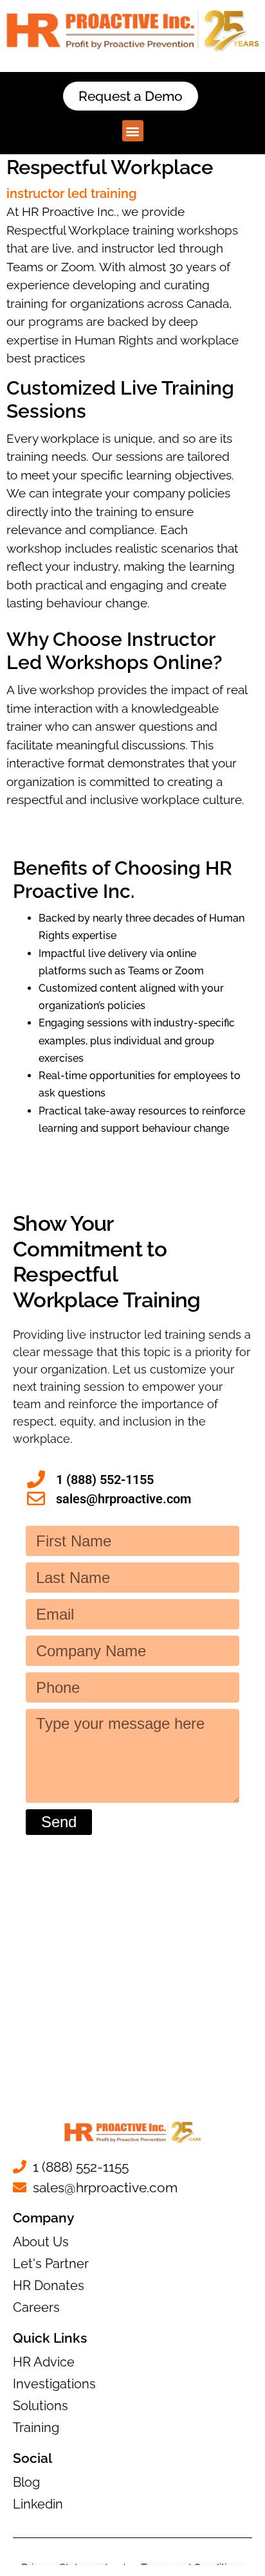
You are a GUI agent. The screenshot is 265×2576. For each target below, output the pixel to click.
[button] (133, 131)
